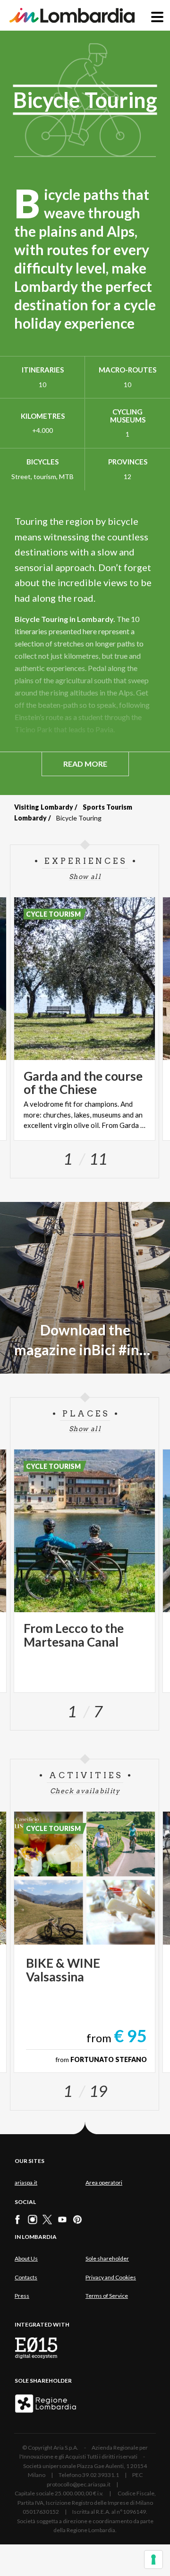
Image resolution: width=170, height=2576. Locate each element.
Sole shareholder (107, 2258)
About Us (26, 2258)
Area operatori (104, 2183)
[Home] (72, 15)
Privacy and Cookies (111, 2277)
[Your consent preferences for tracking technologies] (153, 2559)
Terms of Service (107, 2296)
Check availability (85, 1791)
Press (22, 2296)
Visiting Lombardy (44, 807)
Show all (85, 877)
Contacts (26, 2277)
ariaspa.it (26, 2183)
